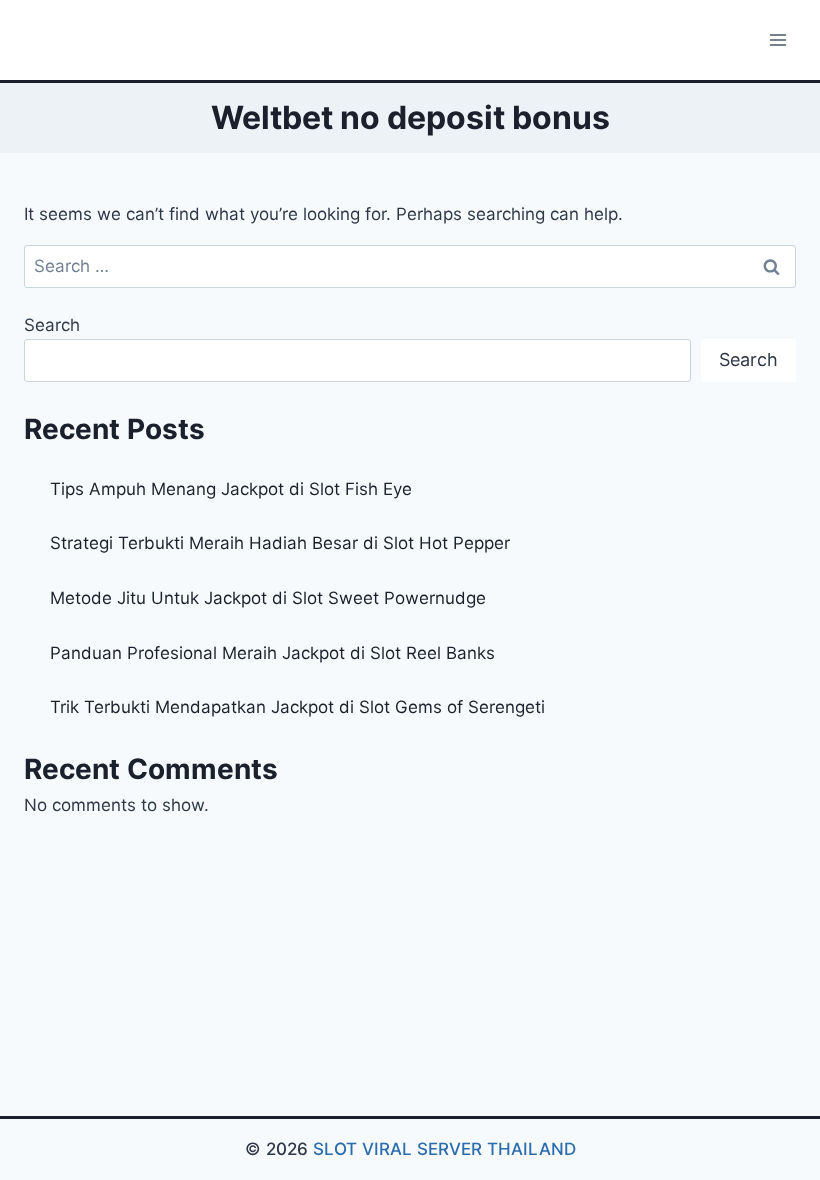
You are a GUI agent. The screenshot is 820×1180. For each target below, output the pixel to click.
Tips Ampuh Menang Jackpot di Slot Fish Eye (231, 489)
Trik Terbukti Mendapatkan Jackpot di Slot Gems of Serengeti (297, 707)
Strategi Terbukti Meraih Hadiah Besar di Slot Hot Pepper (280, 543)
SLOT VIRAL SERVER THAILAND (444, 1149)
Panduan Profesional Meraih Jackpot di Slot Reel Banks (272, 653)
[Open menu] (777, 39)
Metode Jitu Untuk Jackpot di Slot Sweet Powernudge (268, 598)
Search (52, 325)
